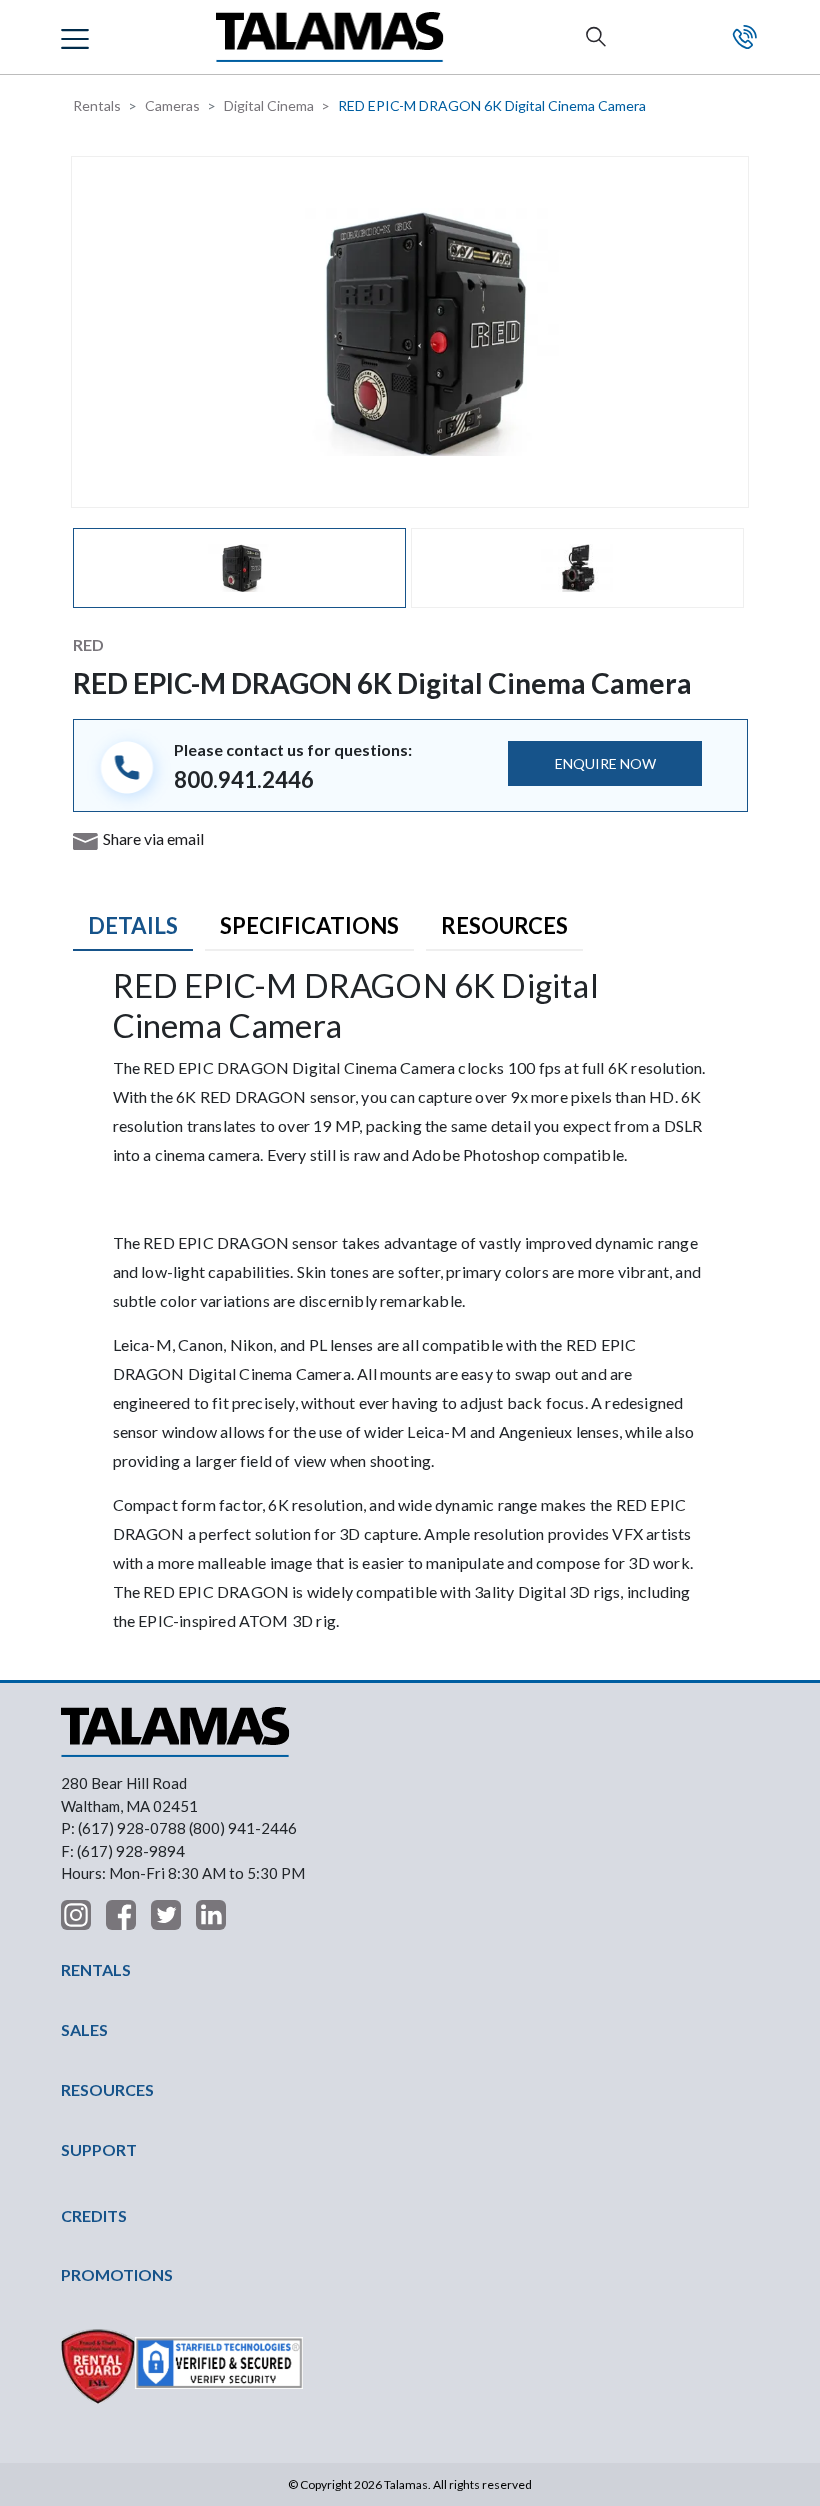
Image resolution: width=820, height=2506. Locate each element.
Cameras (172, 105)
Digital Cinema (269, 105)
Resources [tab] (504, 925)
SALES (84, 2029)
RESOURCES (107, 2089)
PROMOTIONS (117, 2274)
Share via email (153, 838)
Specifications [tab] (309, 925)
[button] (77, 36)
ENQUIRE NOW (605, 763)
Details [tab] (133, 925)
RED (88, 644)
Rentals (97, 105)
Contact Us (745, 37)
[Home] (330, 37)
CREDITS (94, 2215)
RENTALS (96, 1969)
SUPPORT (99, 2149)
